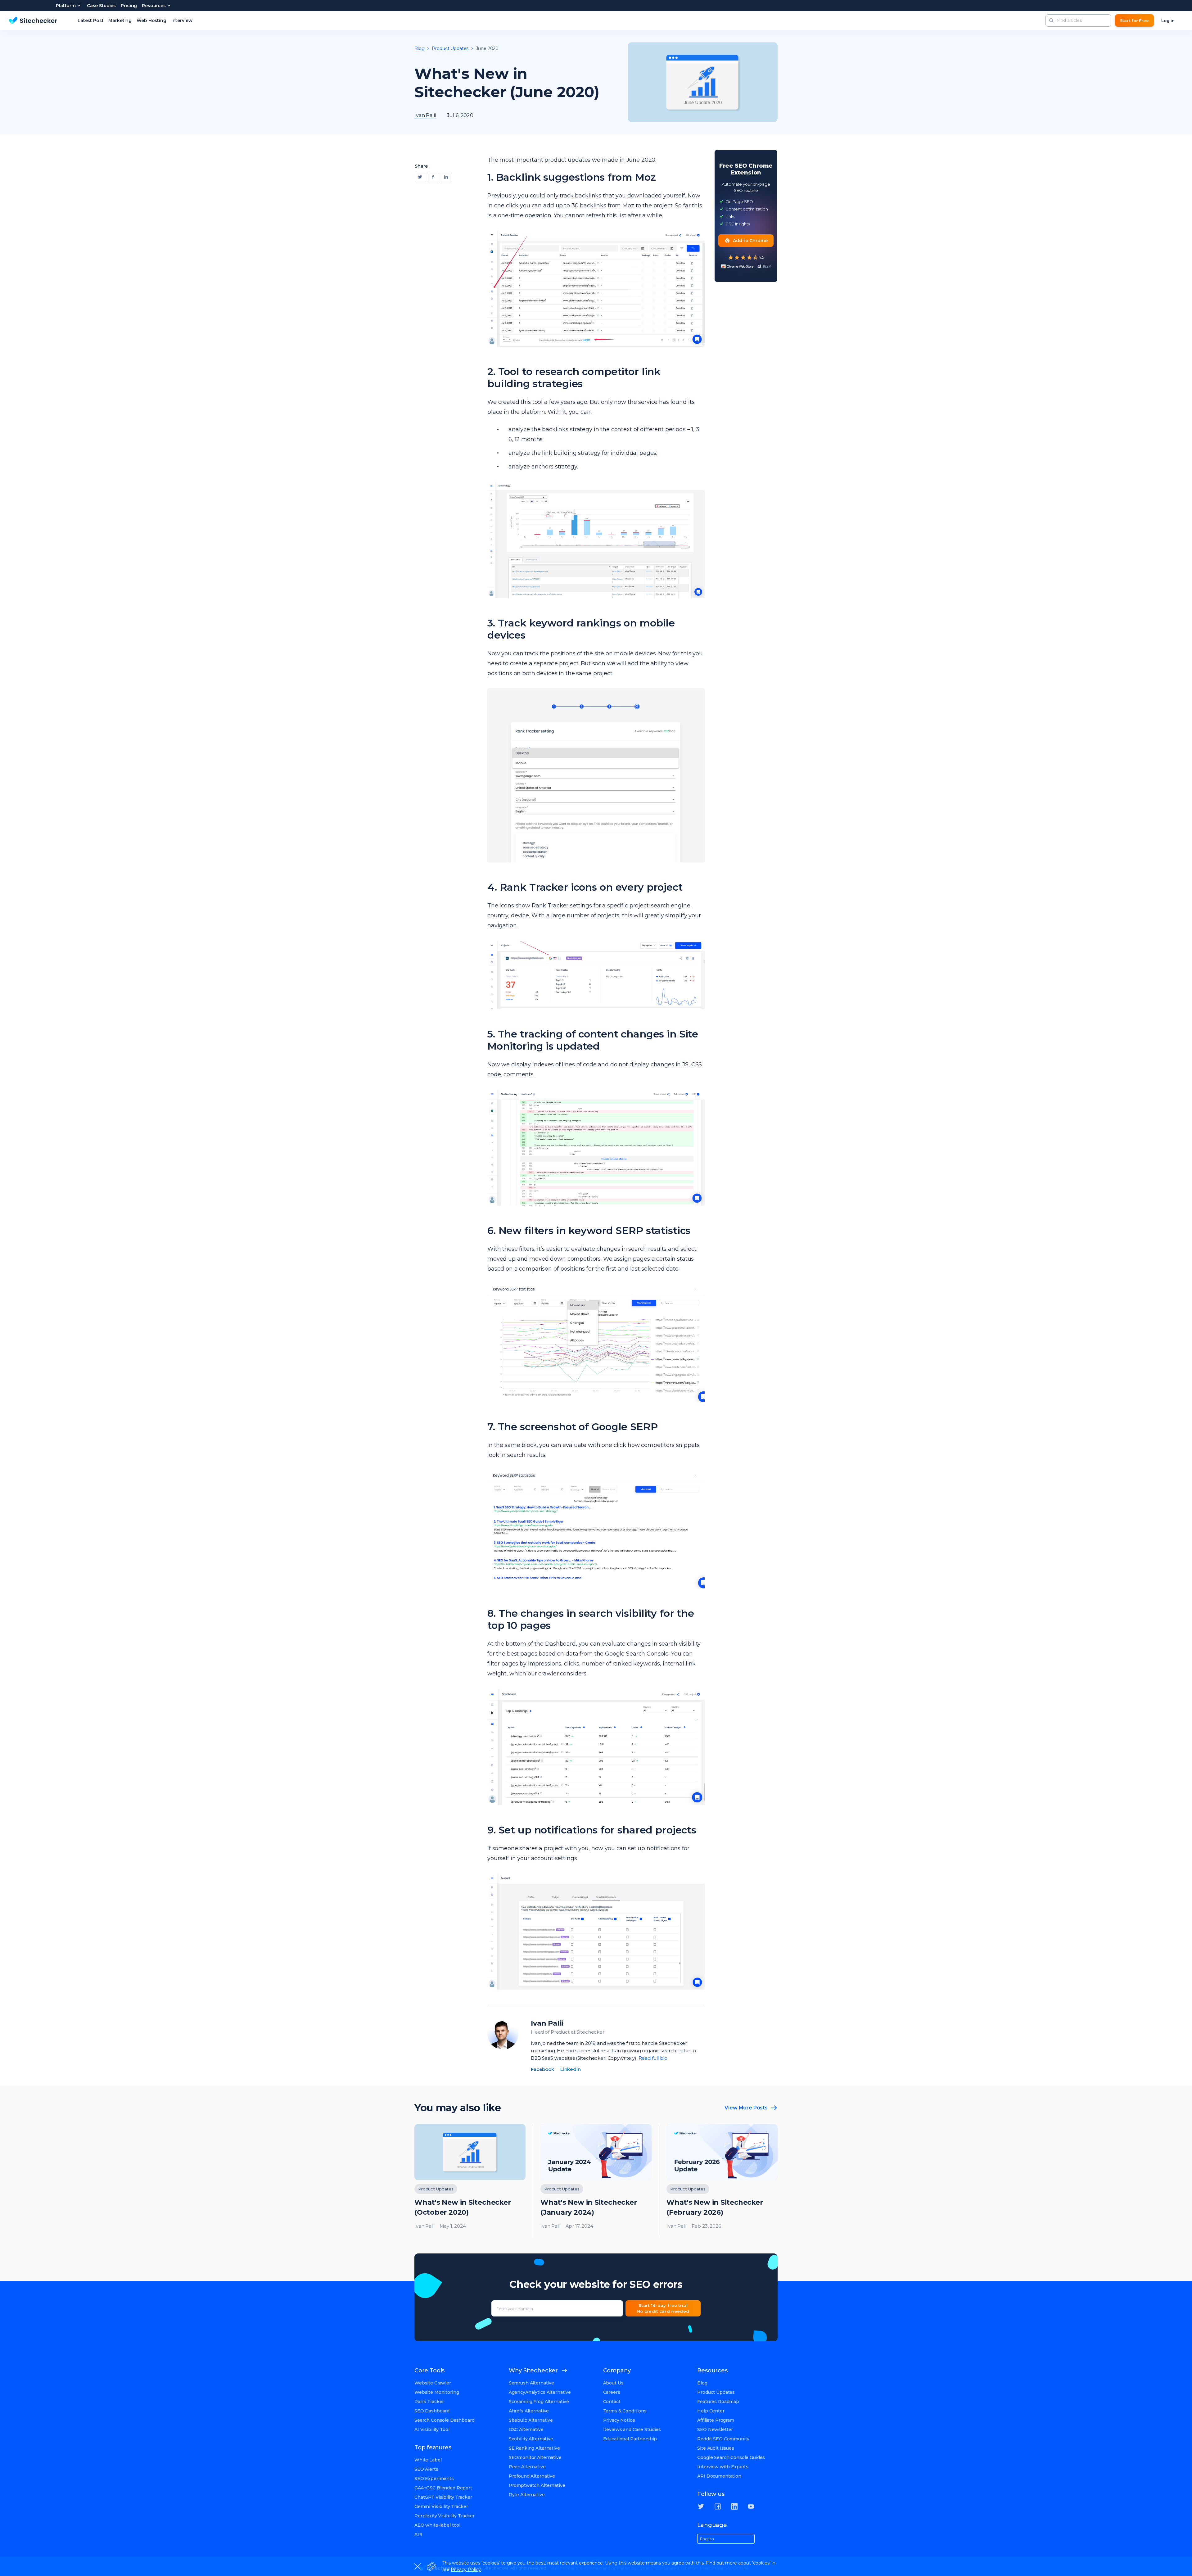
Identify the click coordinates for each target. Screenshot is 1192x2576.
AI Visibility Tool (432, 2429)
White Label (428, 2460)
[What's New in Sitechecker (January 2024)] (596, 2181)
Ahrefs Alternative (529, 2411)
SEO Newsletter (715, 2429)
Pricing (129, 6)
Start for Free (1134, 20)
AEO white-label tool (437, 2525)
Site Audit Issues (716, 2448)
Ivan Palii (547, 2023)
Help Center (711, 2411)
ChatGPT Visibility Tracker (443, 2497)
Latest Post (90, 20)
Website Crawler (433, 2383)
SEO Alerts (426, 2469)
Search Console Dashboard (445, 2420)
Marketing (120, 20)
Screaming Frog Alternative (539, 2402)
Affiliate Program (716, 2420)
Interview (182, 20)
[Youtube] (751, 2506)
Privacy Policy (466, 2569)
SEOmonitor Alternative (535, 2457)
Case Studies (101, 6)
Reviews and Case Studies (632, 2429)
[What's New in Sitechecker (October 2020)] (470, 2181)
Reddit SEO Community (723, 2439)
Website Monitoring (437, 2392)
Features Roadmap (718, 2402)
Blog (419, 48)
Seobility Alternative (531, 2439)
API (418, 2534)
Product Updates (450, 48)
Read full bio (653, 2058)
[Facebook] (433, 177)
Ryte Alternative (527, 2495)
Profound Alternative (532, 2476)
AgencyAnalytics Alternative (540, 2392)
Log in (1168, 20)
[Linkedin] (446, 177)
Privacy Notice (619, 2420)
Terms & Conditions (625, 2411)
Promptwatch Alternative (537, 2485)
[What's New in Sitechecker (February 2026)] (722, 2181)
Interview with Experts (723, 2467)
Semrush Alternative (531, 2383)
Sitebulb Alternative (531, 2420)
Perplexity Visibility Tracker (445, 2516)
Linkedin (571, 2069)
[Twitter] (420, 177)
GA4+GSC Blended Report (443, 2488)
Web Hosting (151, 20)
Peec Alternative (527, 2467)
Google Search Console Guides (731, 2457)
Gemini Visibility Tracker (441, 2506)
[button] (1051, 20)
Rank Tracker (429, 2402)
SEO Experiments (434, 2479)
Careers (612, 2392)
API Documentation (719, 2476)
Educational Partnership (630, 2439)
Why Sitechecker (533, 2370)
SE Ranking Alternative (534, 2448)
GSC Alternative (526, 2429)
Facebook (542, 2069)
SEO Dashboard (432, 2411)
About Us (613, 2383)
